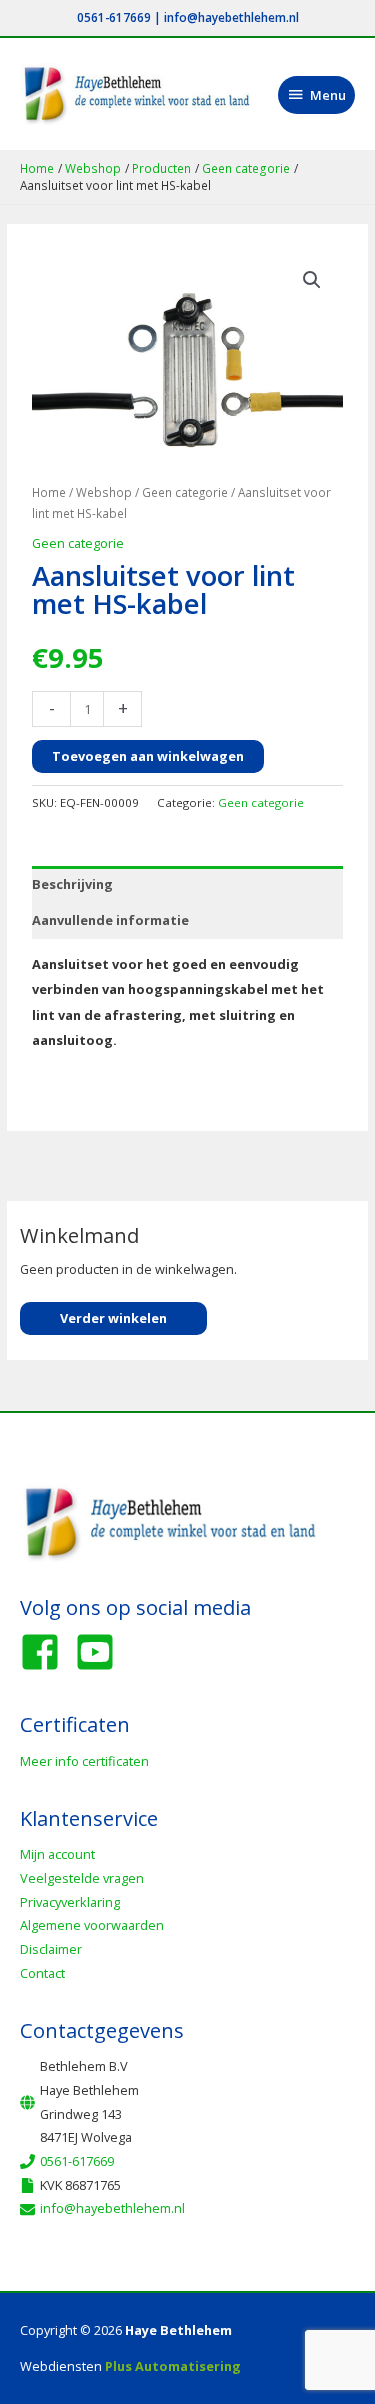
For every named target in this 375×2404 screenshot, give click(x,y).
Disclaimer (51, 1949)
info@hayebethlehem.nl (231, 17)
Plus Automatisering (173, 2366)
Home (49, 492)
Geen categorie (185, 492)
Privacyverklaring (70, 1902)
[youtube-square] (101, 1652)
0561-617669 (114, 17)
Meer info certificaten (84, 1761)
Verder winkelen (113, 1318)
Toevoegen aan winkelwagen (148, 756)
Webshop (104, 492)
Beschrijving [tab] (72, 884)
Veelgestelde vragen (82, 1878)
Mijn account (57, 1854)
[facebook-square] (46, 1652)
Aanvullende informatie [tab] (110, 920)
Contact (42, 1973)
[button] (312, 280)
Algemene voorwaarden (92, 1925)
